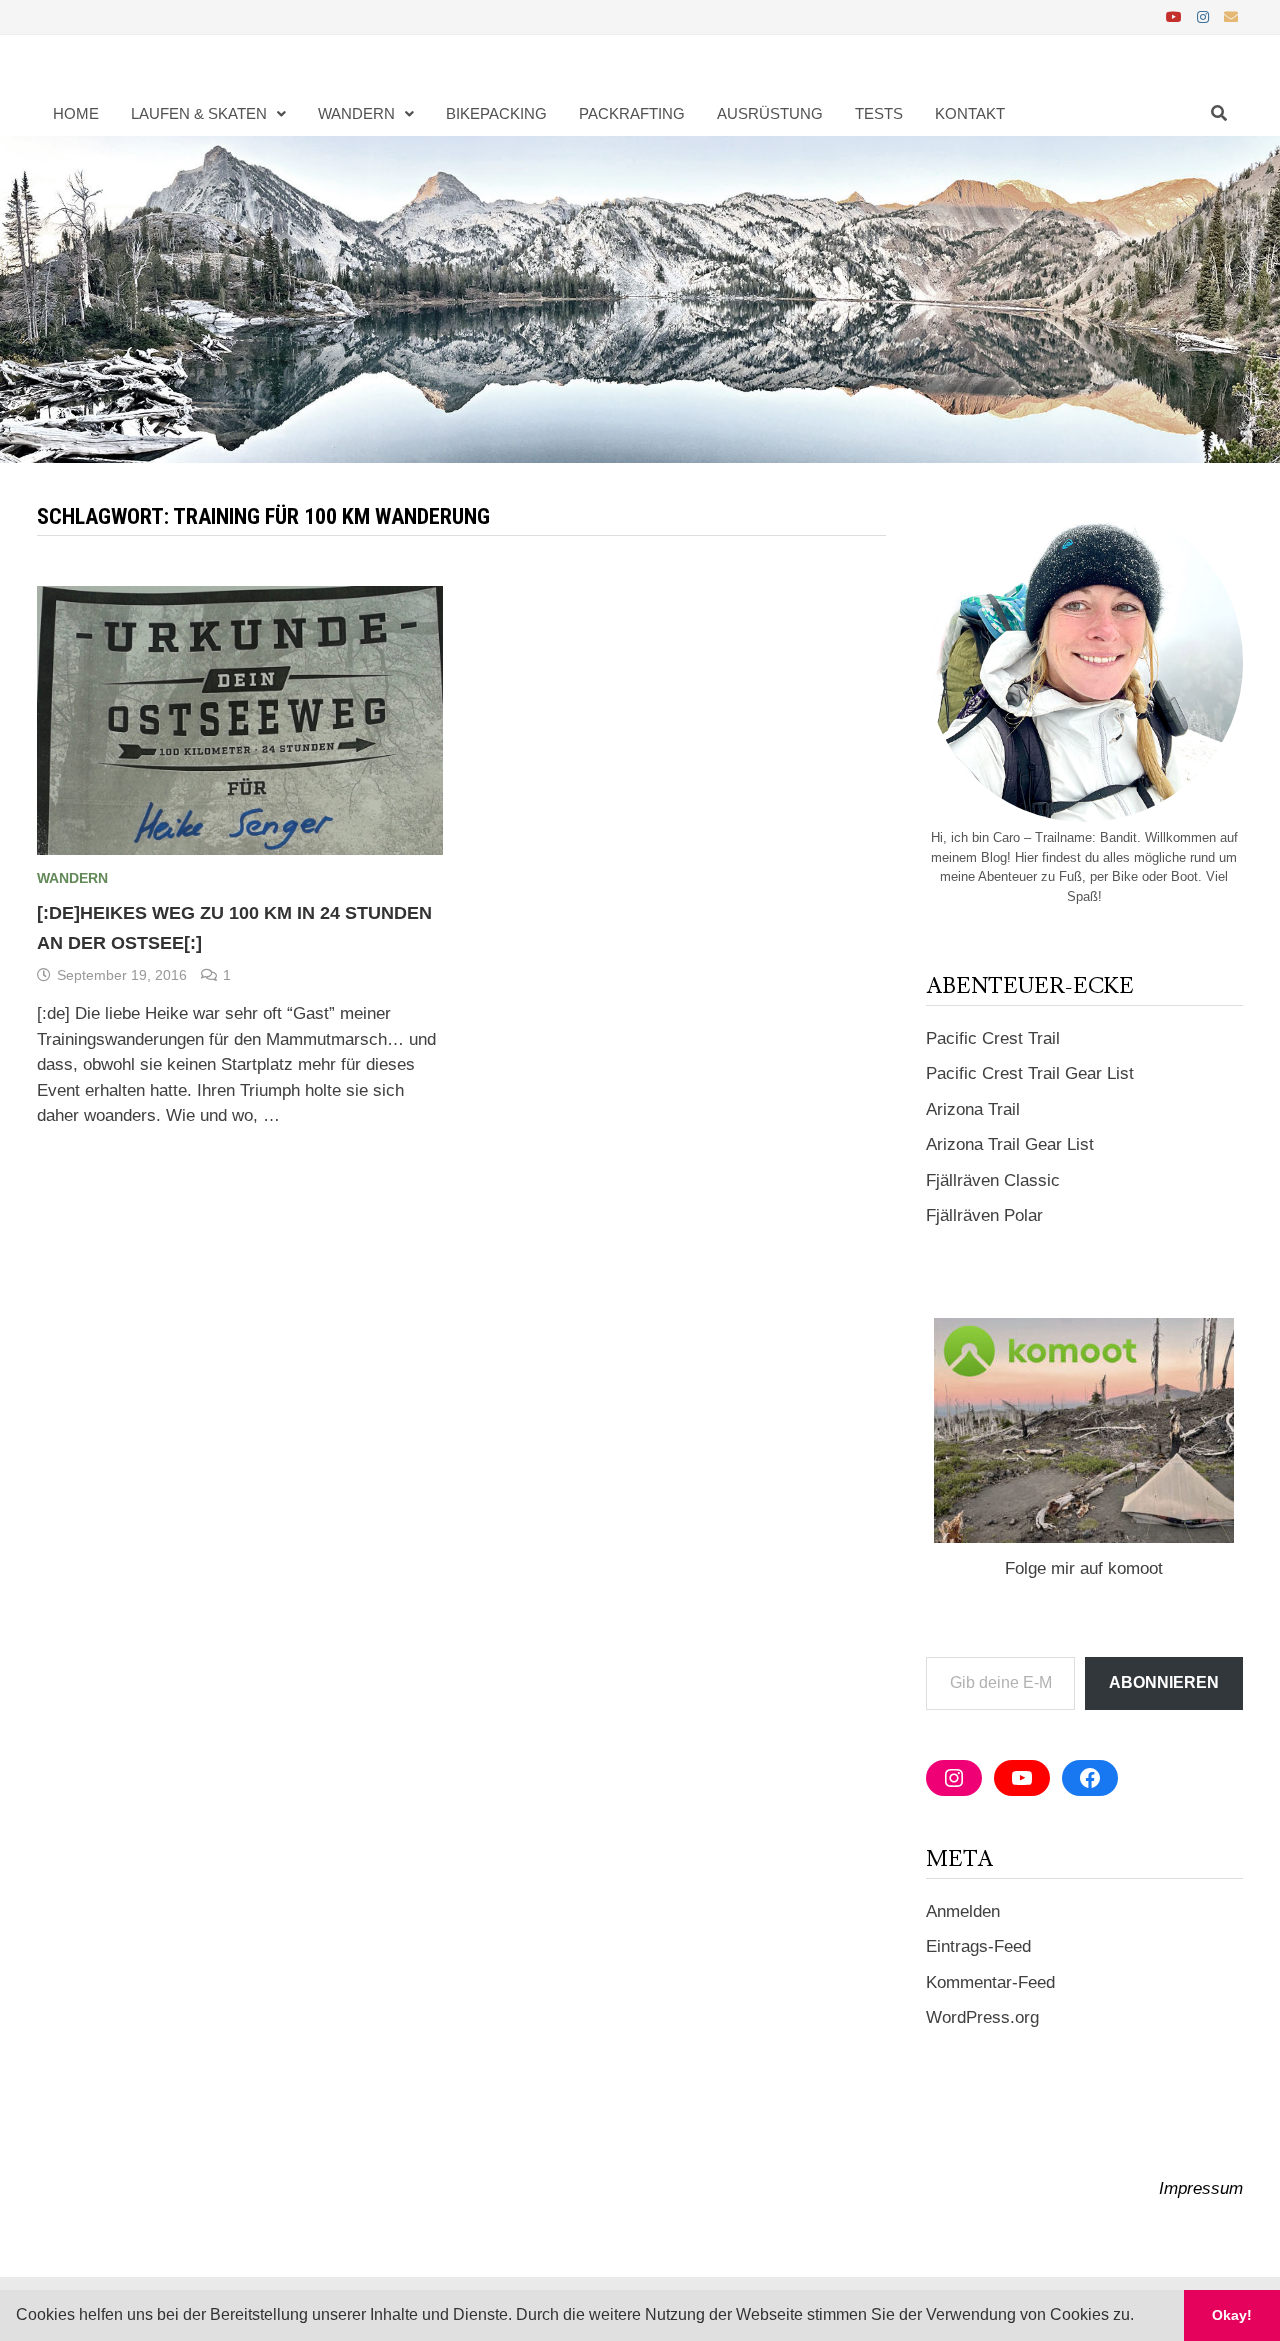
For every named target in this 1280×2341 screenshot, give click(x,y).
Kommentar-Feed (990, 1982)
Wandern (356, 113)
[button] (1141, 2317)
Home (76, 113)
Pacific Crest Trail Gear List (1030, 1073)
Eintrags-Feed (978, 1946)
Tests (879, 113)
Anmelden (963, 1911)
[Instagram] (1205, 16)
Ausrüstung (770, 113)
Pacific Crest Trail (993, 1038)
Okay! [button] (1232, 2315)
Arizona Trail (973, 1109)
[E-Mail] (1231, 16)
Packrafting (632, 113)
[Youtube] (1176, 16)
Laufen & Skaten (199, 113)
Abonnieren (1164, 1682)
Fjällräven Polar (984, 1215)
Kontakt (970, 113)
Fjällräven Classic (993, 1180)
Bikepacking (496, 113)
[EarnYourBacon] (640, 298)
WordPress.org (982, 2017)
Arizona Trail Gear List (1010, 1144)
